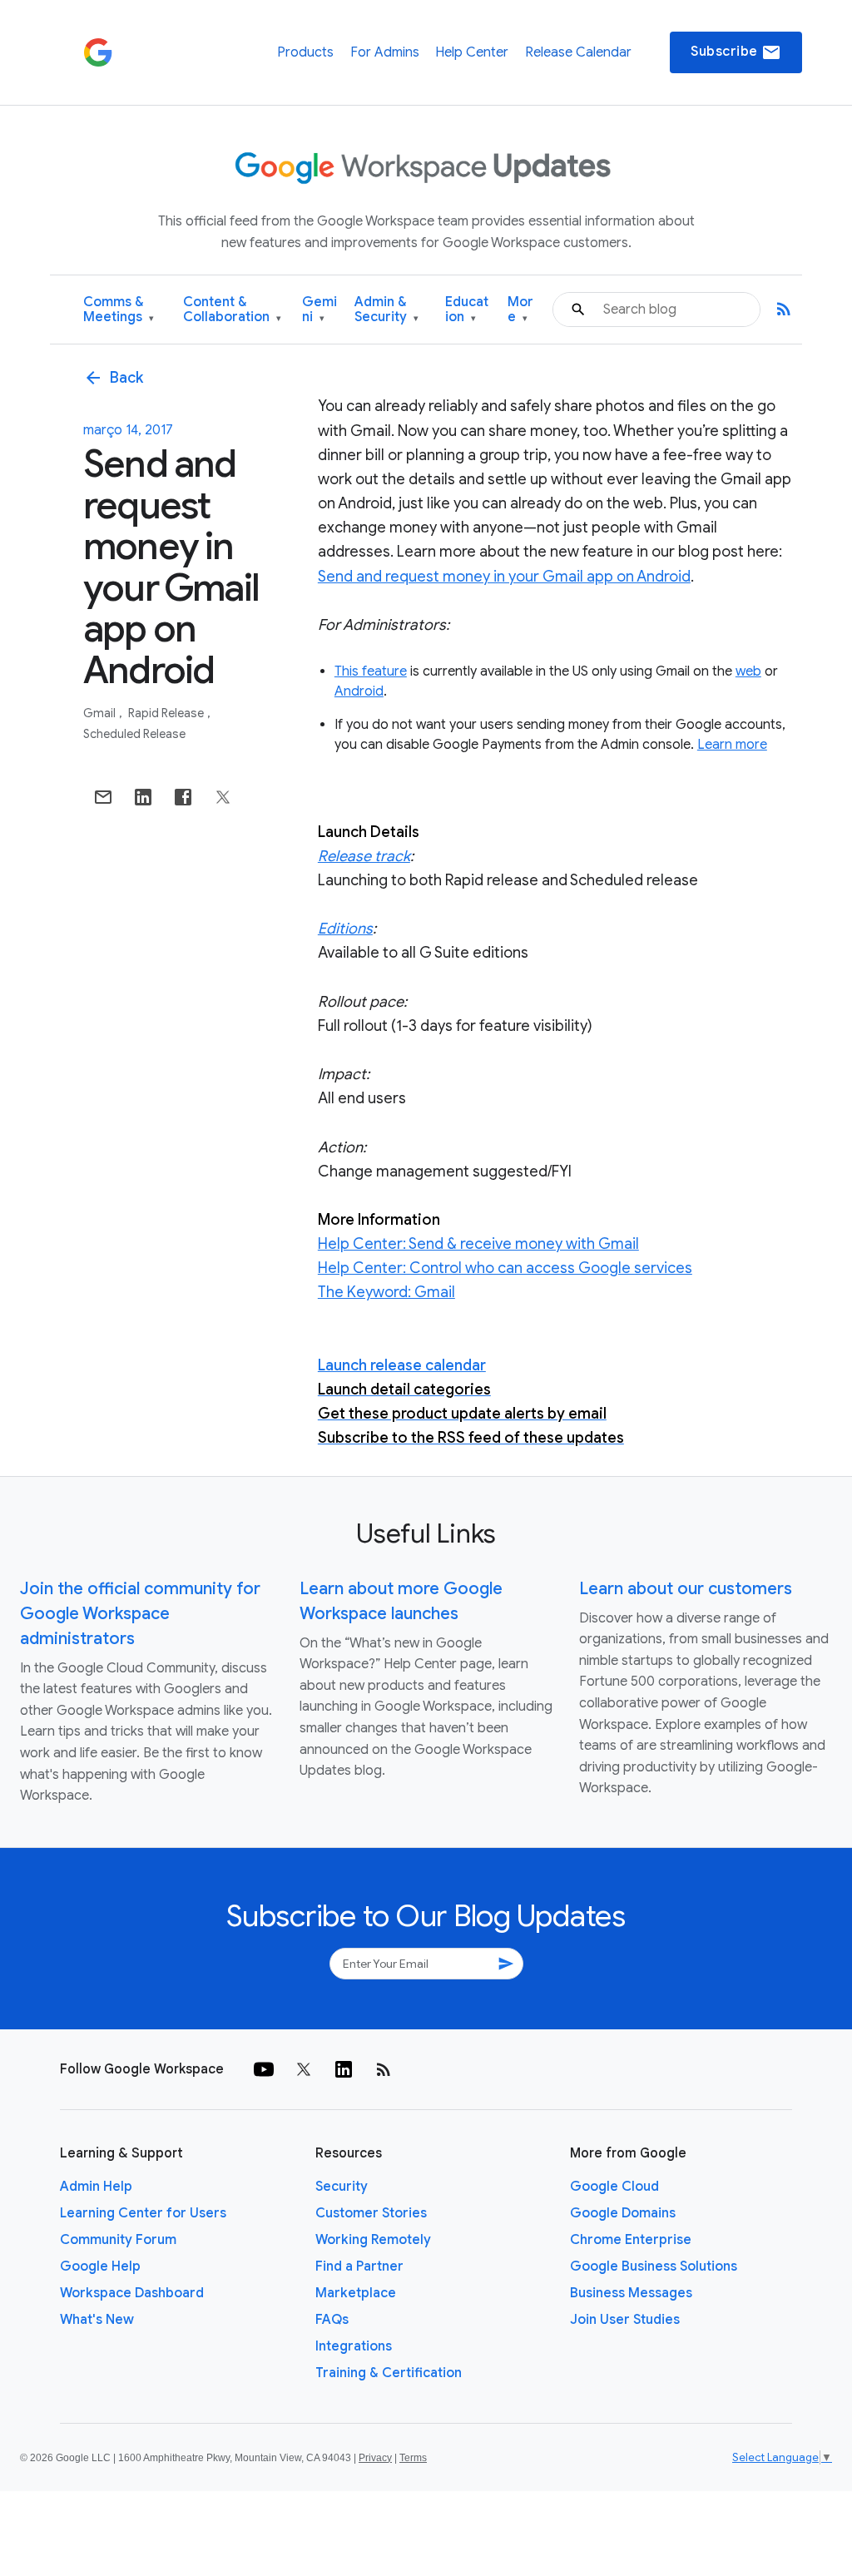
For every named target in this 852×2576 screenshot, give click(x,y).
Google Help (100, 2266)
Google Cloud (614, 2187)
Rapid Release (167, 713)
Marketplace (356, 2293)
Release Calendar (578, 52)
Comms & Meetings (119, 310)
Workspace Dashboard (132, 2293)
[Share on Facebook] (183, 797)
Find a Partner (359, 2266)
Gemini (319, 310)
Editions (345, 929)
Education (467, 310)
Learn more (732, 745)
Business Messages (631, 2293)
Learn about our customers (686, 1589)
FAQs (332, 2320)
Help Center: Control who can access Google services (505, 1268)
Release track (364, 856)
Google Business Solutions (654, 2266)
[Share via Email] (103, 797)
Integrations (354, 2346)
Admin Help (96, 2187)
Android (359, 691)
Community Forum (118, 2240)
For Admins (385, 52)
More (520, 310)
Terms (413, 2458)
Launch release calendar (402, 1365)
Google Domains (623, 2213)
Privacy (375, 2458)
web (748, 671)
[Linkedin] (344, 2069)
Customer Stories (371, 2213)
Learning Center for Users (143, 2213)
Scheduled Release (134, 734)
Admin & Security (386, 310)
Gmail (101, 713)
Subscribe (736, 52)
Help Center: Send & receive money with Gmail (478, 1244)
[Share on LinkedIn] (143, 797)
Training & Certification (389, 2373)
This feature (371, 671)
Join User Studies (625, 2320)
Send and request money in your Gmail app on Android (504, 577)
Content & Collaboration (232, 310)
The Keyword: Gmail (386, 1292)
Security (342, 2187)
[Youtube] (264, 2069)
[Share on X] (223, 797)
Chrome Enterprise (631, 2240)
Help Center (472, 52)
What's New (97, 2320)
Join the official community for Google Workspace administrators (140, 1614)
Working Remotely (373, 2240)
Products (305, 52)
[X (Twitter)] (304, 2069)
